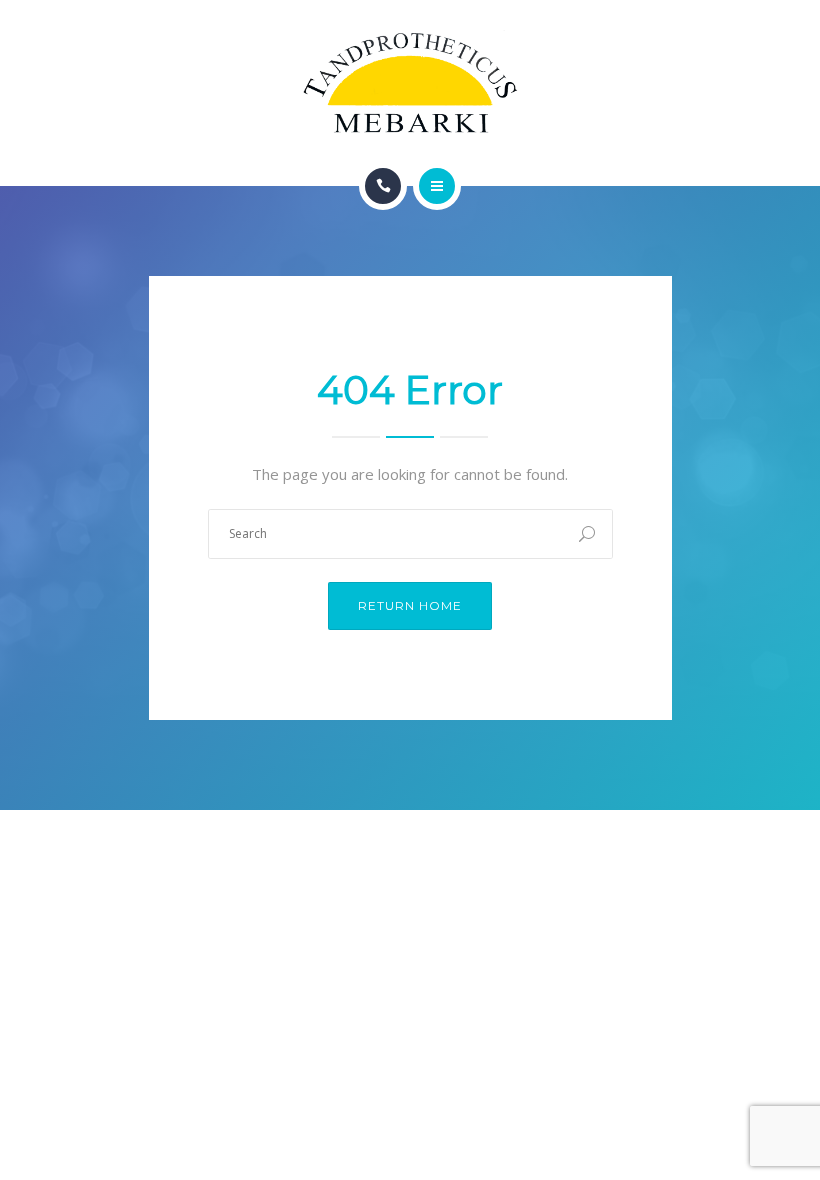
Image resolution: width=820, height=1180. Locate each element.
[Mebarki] (410, 84)
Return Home (410, 605)
